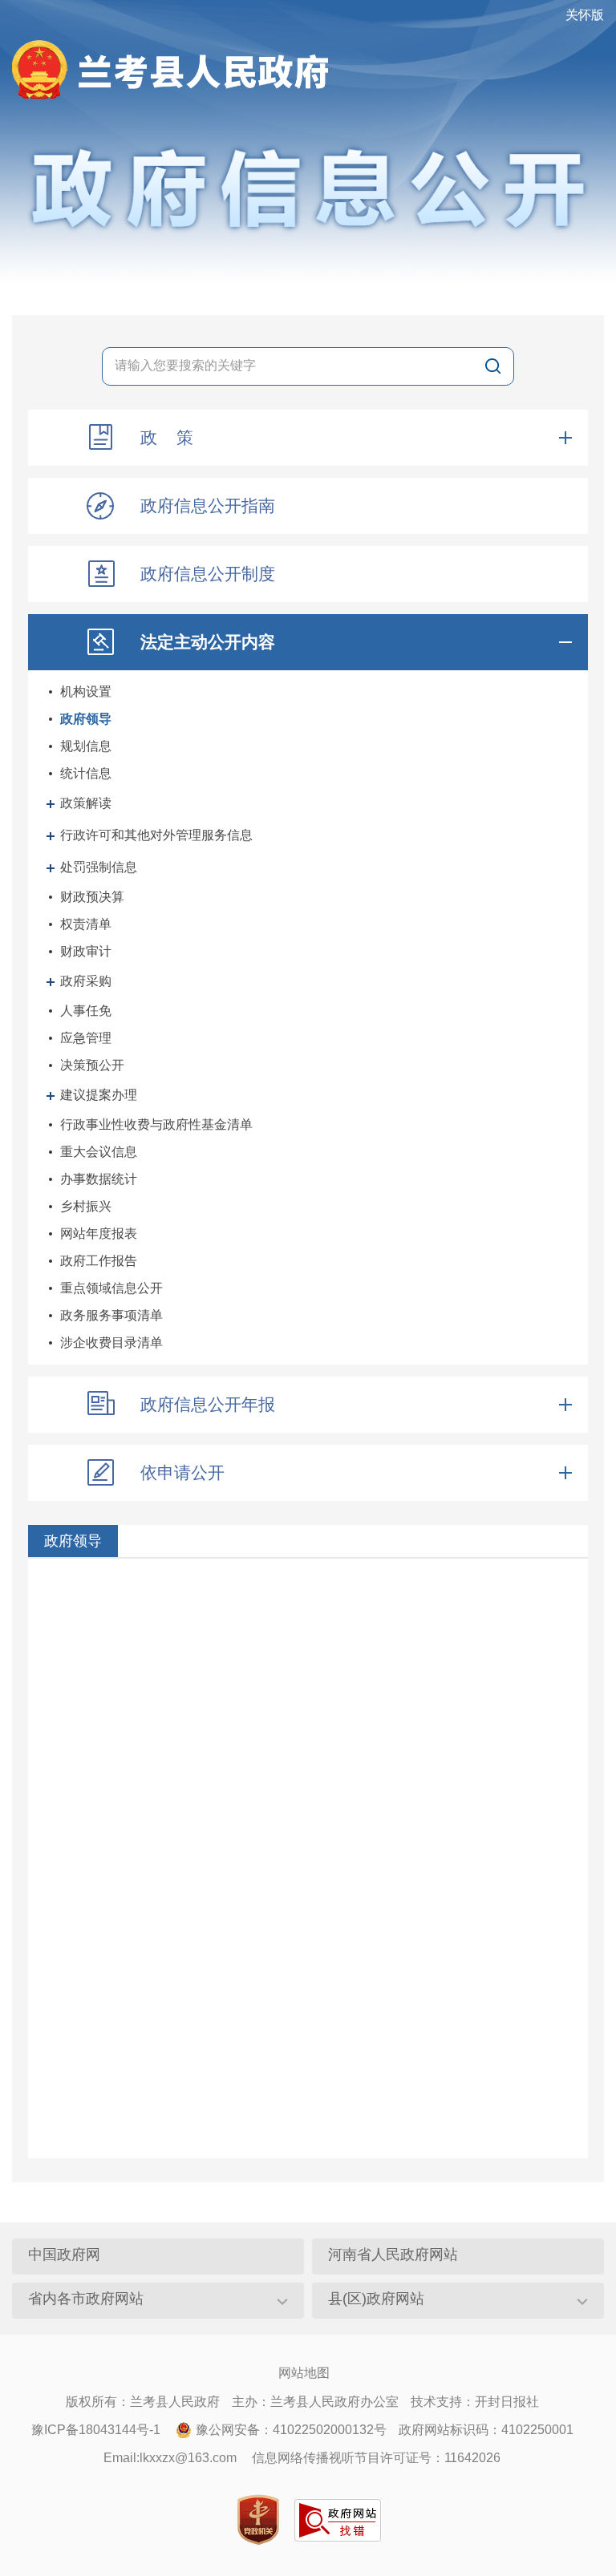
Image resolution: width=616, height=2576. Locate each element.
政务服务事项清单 (111, 1315)
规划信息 (86, 746)
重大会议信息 (99, 1152)
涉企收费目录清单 (111, 1343)
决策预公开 (92, 1065)
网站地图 (304, 2373)
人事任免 (86, 1011)
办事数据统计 (99, 1179)
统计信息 (86, 773)
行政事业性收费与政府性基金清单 (156, 1124)
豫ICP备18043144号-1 (96, 2430)
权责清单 (86, 924)
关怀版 (585, 15)
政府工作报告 (99, 1261)
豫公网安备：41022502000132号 (291, 2430)
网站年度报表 (99, 1233)
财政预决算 (92, 897)
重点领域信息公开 (111, 1288)
